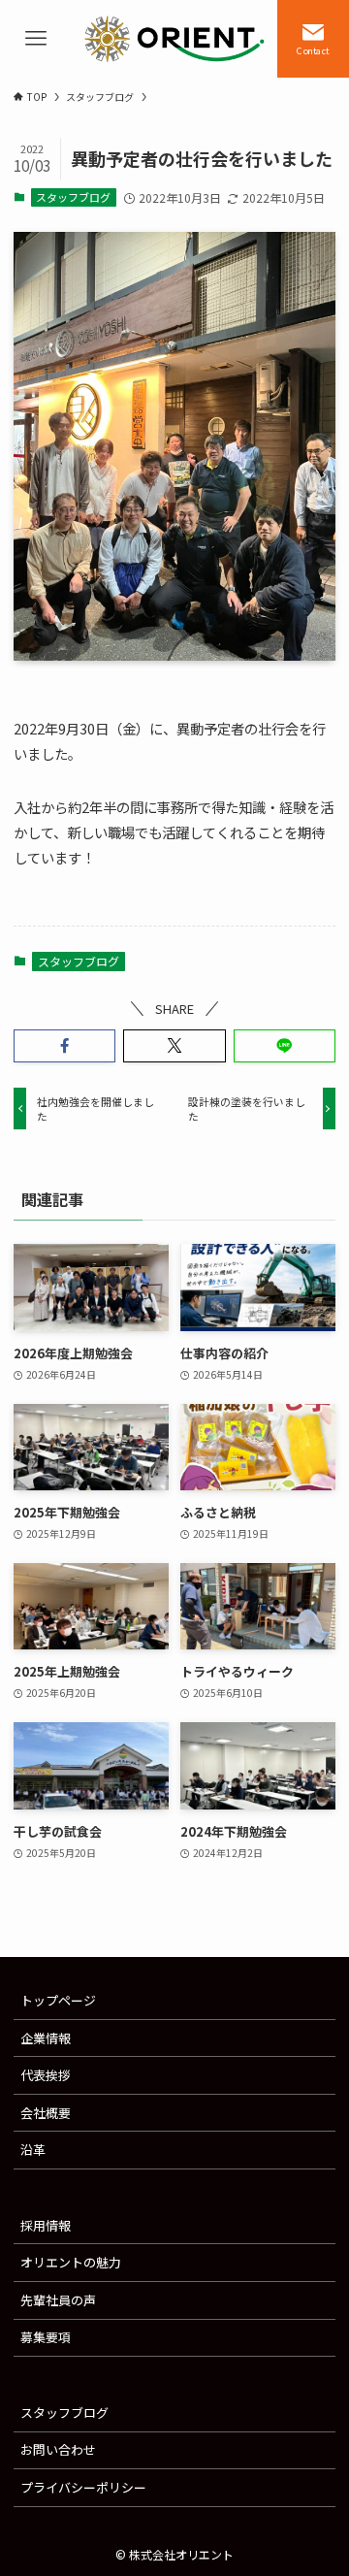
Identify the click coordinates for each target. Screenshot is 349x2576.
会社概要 (46, 2113)
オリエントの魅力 (71, 2262)
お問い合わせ (58, 2449)
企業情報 (46, 2038)
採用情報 (46, 2225)
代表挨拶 (46, 2075)
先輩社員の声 (58, 2300)
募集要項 (46, 2337)
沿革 (33, 2150)
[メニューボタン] (36, 39)
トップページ (58, 2000)
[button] (64, 1046)
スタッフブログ (73, 197)
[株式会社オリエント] (174, 39)
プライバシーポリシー (83, 2487)
